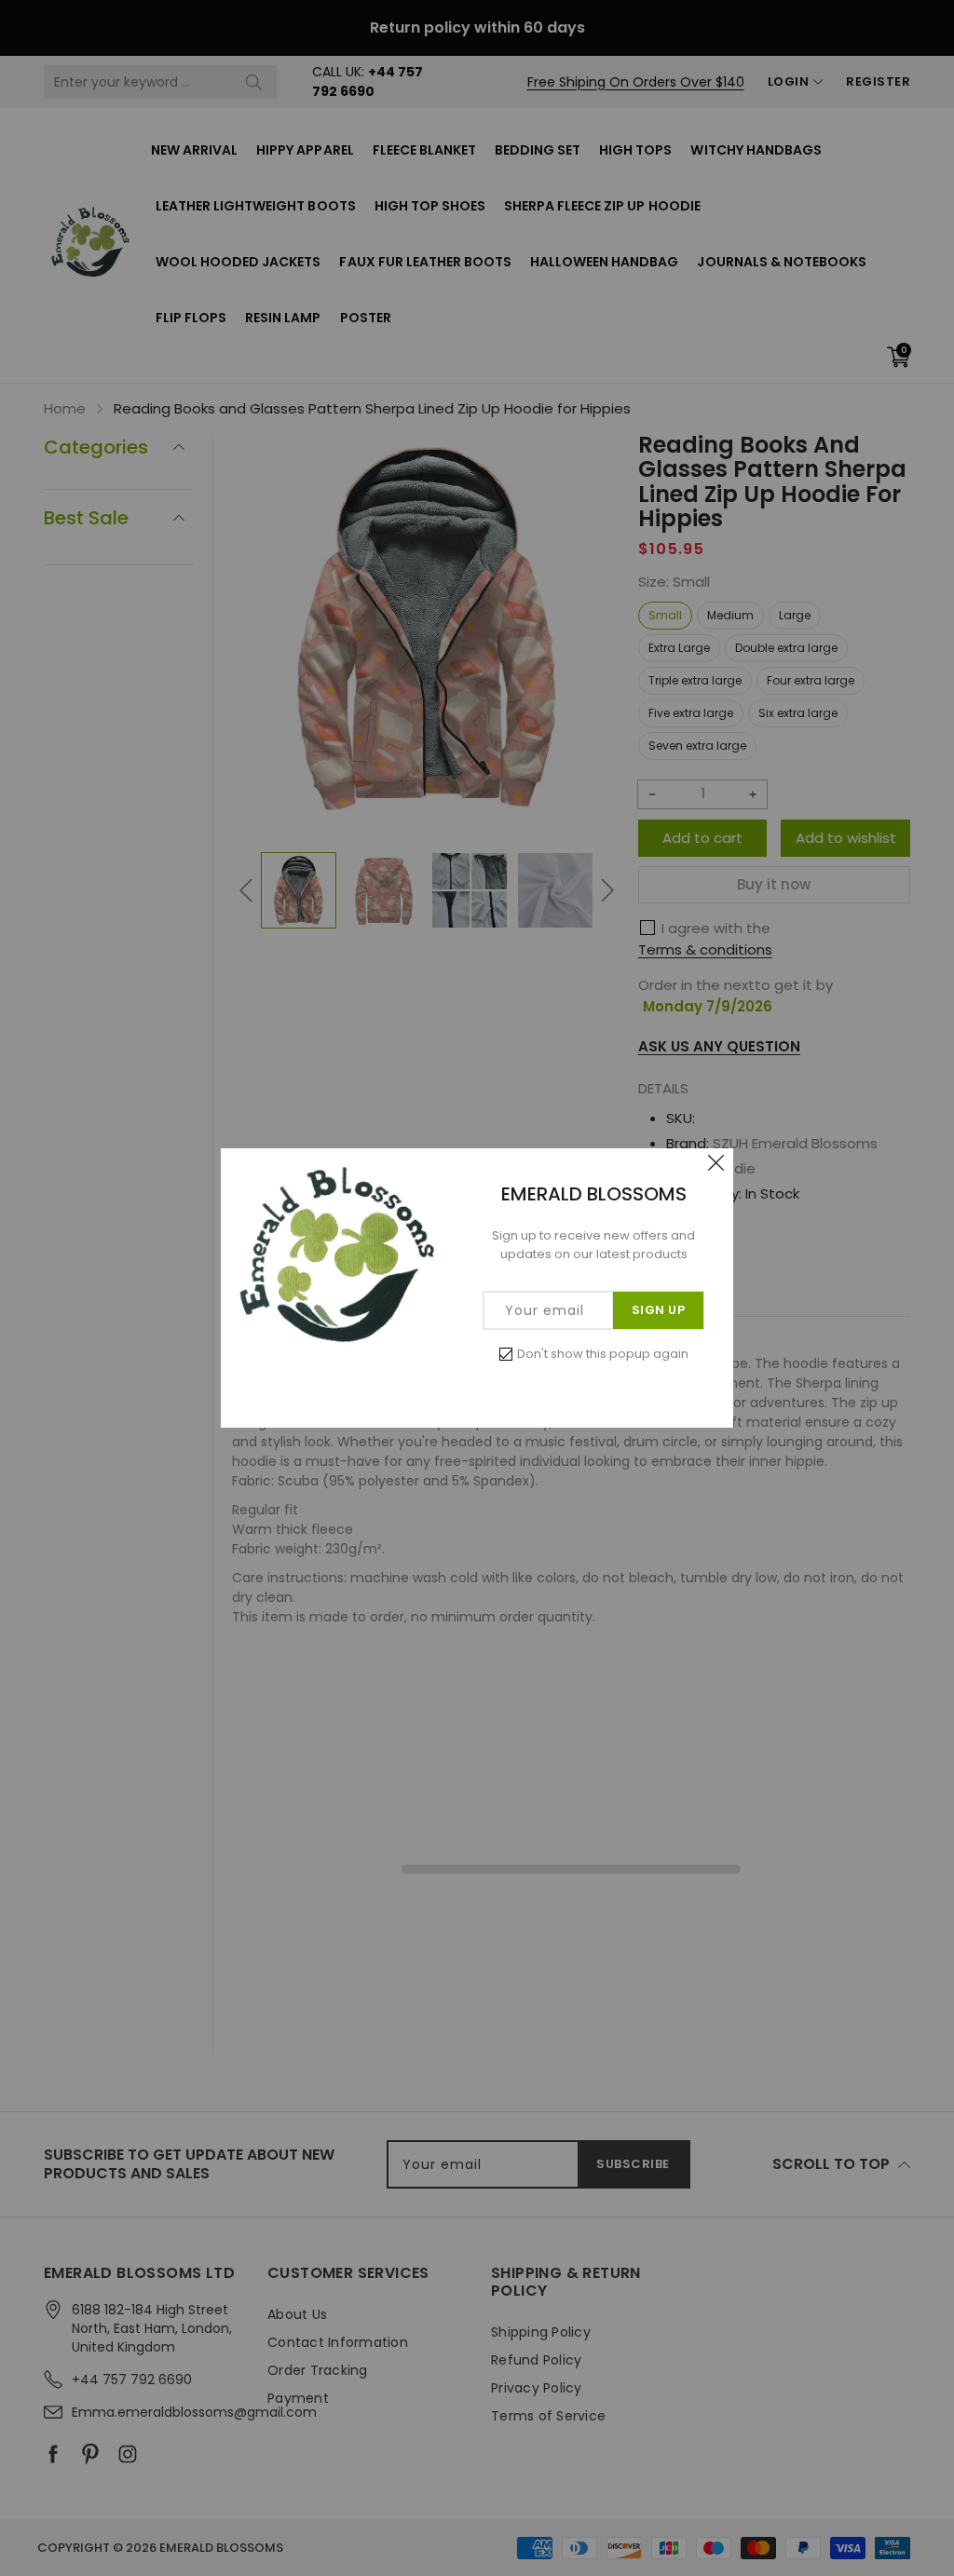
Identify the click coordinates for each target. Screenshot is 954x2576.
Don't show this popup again (603, 1354)
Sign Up (659, 1310)
